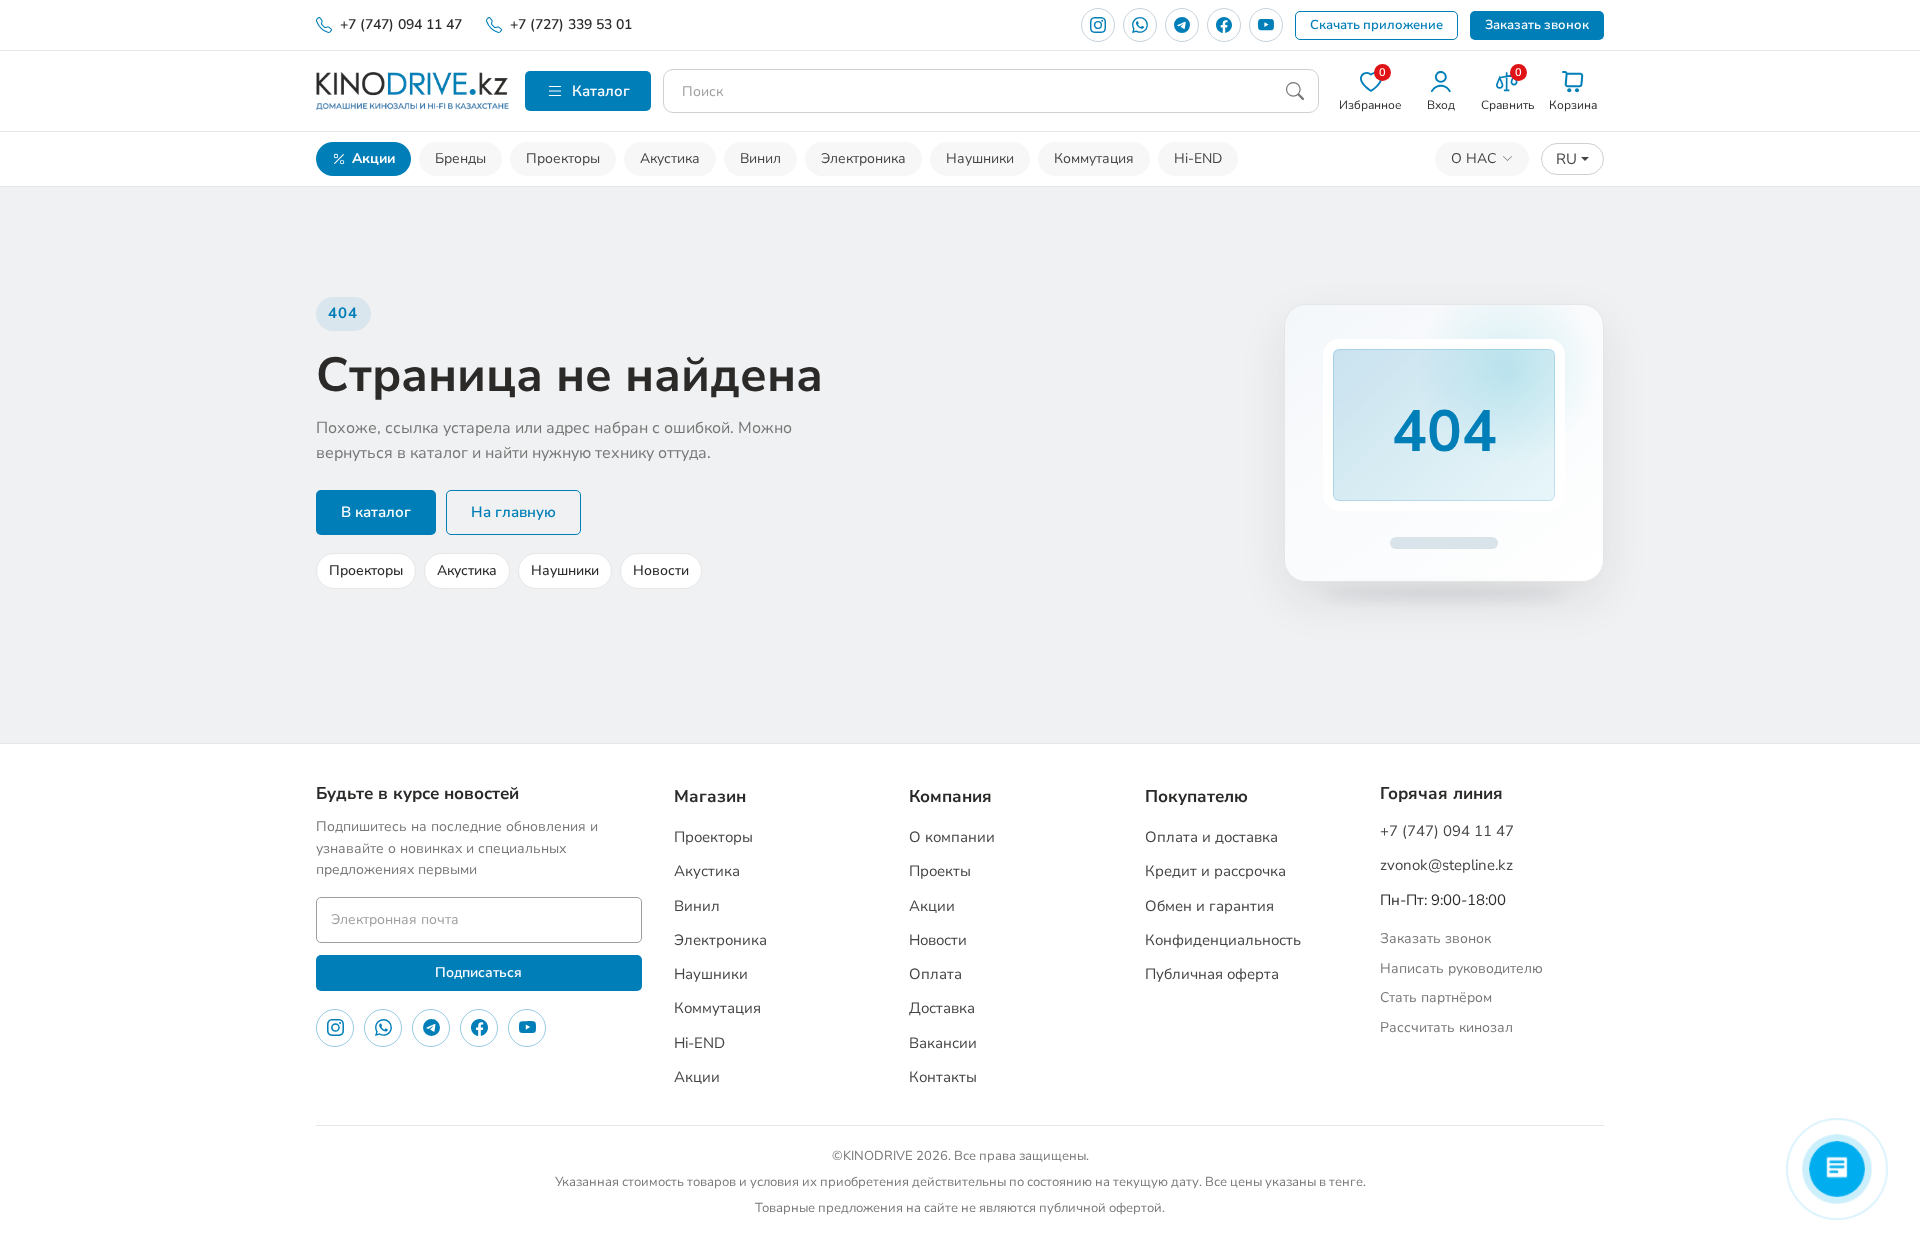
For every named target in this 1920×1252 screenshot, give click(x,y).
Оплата (935, 974)
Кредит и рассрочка (1215, 871)
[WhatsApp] (1140, 25)
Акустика (670, 158)
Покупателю (1196, 796)
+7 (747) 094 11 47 (401, 24)
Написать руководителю (1461, 968)
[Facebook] (1224, 25)
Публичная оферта (1212, 974)
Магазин (710, 796)
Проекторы (563, 158)
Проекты (940, 871)
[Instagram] (1098, 25)
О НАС (1473, 158)
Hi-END (1198, 158)
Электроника (863, 158)
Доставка (942, 1008)
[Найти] (1295, 91)
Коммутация (1094, 158)
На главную (513, 512)
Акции (373, 158)
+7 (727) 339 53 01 (571, 24)
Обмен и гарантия (1209, 906)
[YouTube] (1266, 25)
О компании (952, 837)
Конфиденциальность (1223, 940)
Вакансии (943, 1043)
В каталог (376, 512)
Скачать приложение (1376, 25)
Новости (661, 570)
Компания (950, 796)
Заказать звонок (1537, 25)
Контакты (943, 1077)
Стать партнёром (1436, 997)
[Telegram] (1182, 25)
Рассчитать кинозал (1446, 1027)
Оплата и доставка (1211, 837)
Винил (760, 158)
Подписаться (478, 972)
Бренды (460, 158)
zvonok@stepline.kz (1446, 865)
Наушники (980, 158)
